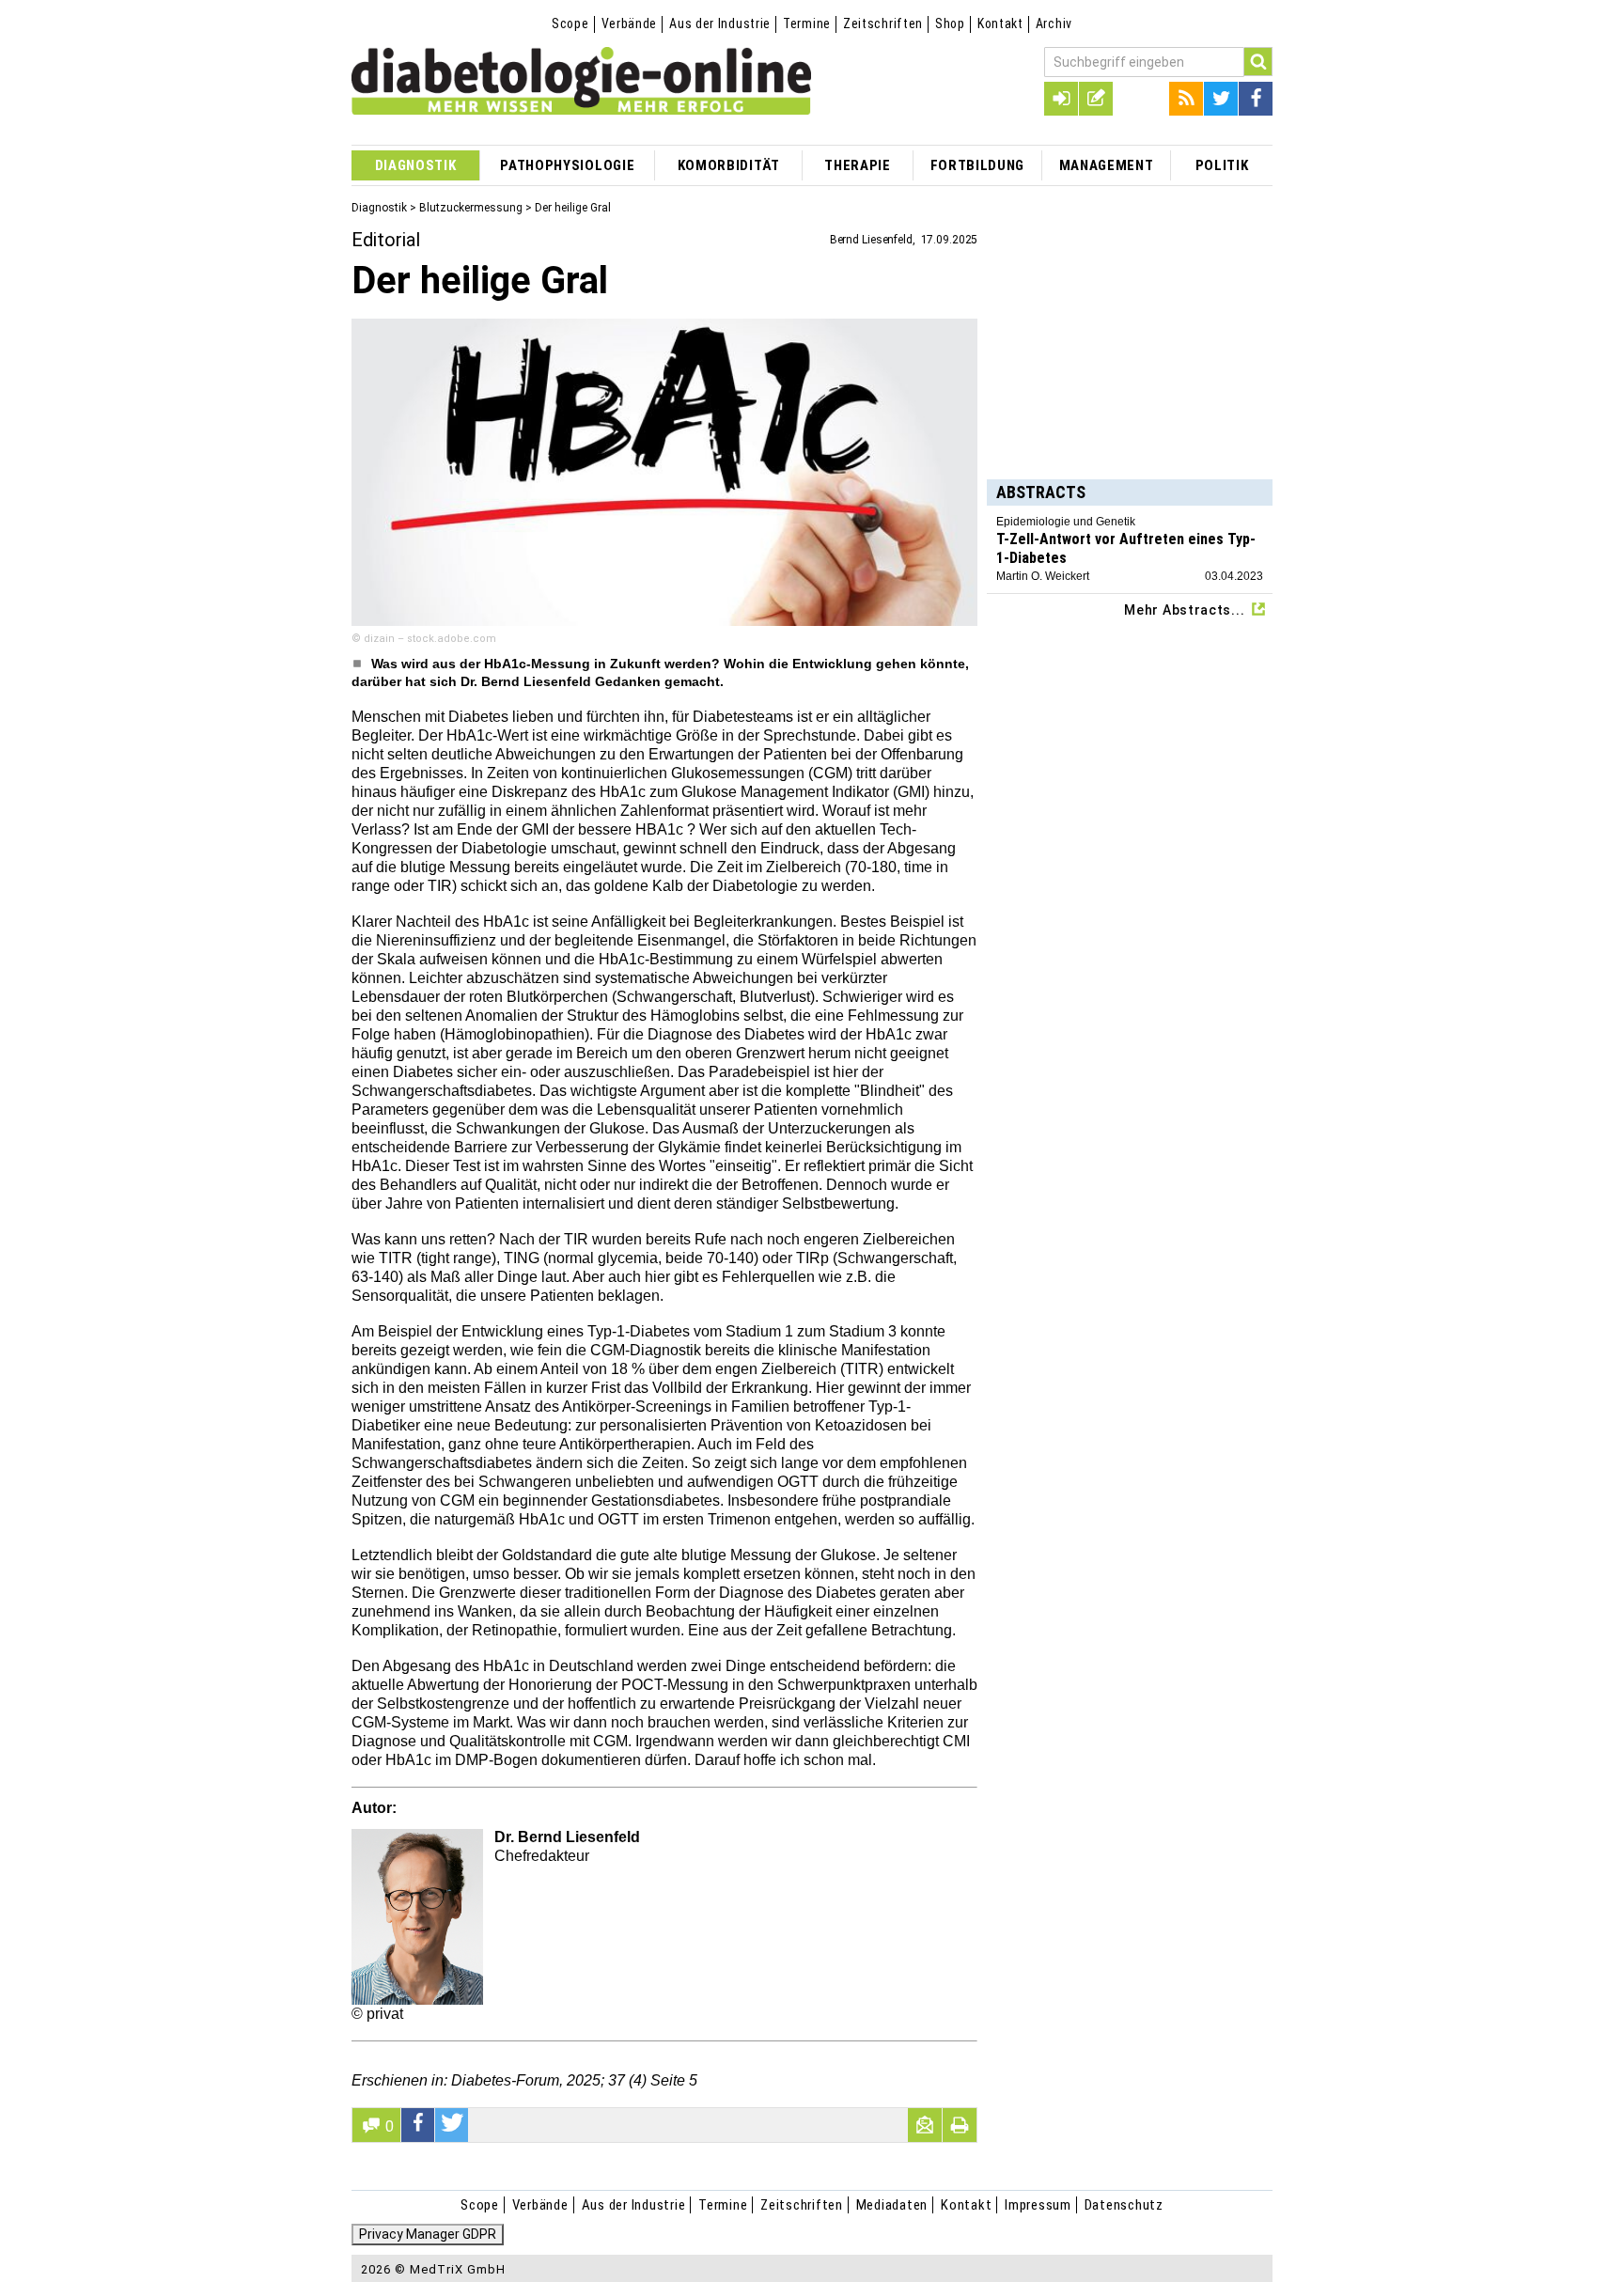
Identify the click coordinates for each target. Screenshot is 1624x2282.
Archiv (1054, 23)
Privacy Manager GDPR (428, 2234)
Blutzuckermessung (471, 208)
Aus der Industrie (720, 23)
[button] (418, 2125)
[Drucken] (960, 2125)
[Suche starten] (1258, 62)
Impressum (1038, 2205)
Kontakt (1000, 23)
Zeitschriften (883, 23)
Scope (570, 23)
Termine (807, 23)
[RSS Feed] (1186, 99)
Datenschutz (1124, 2205)
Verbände (630, 23)
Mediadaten (892, 2205)
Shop (950, 23)
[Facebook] (1256, 99)
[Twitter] (1221, 99)
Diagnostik (379, 208)
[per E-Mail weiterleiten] (925, 2125)
